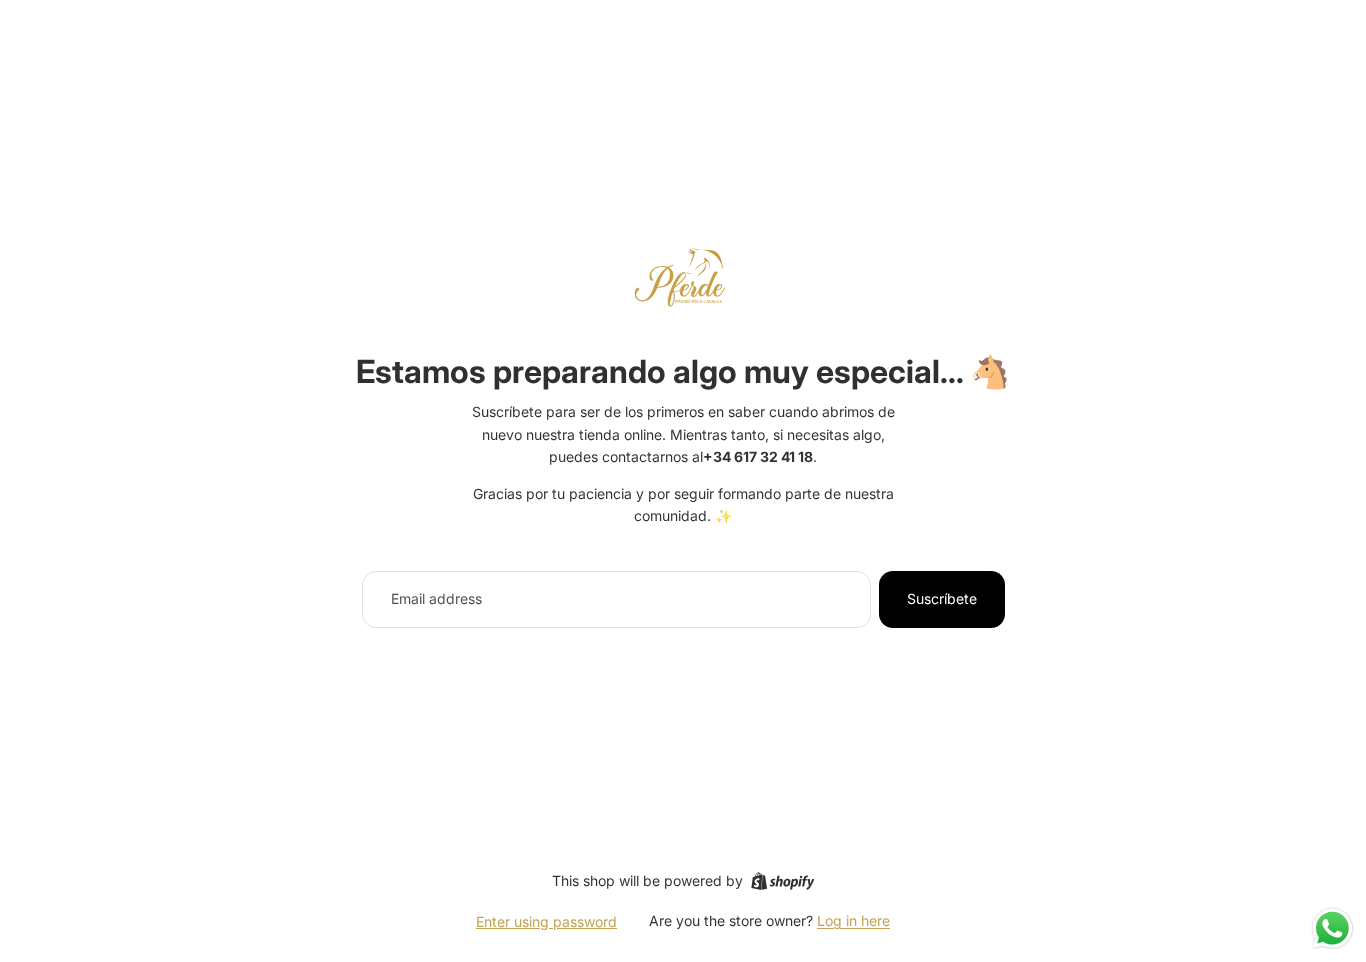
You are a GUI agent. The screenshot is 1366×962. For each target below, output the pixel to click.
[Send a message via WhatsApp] (1332, 928)
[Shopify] (782, 881)
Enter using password (546, 921)
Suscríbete (942, 598)
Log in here (853, 920)
